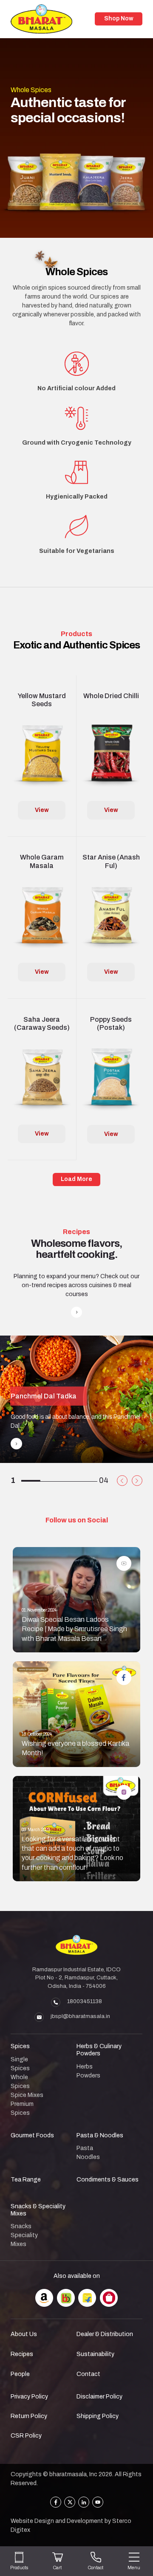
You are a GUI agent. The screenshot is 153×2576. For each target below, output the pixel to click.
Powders (88, 2076)
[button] (122, 1481)
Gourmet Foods (32, 2135)
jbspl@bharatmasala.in (80, 2016)
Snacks (21, 2226)
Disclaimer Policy (99, 2397)
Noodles (88, 2157)
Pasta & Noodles (100, 2135)
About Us (24, 2334)
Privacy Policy (29, 2397)
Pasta (85, 2148)
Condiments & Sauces (108, 2180)
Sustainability (95, 2354)
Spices (20, 2046)
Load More (76, 1179)
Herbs (85, 2067)
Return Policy (29, 2416)
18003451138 (85, 2001)
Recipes (22, 2354)
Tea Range (26, 2180)
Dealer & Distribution (105, 2334)
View (42, 810)
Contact (88, 2374)
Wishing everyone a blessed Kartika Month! (75, 1748)
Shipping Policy (98, 2416)
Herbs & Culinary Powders (99, 2050)
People (20, 2374)
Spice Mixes (27, 2095)
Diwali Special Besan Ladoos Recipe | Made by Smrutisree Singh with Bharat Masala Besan (74, 1629)
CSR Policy (26, 2436)
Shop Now (119, 18)
